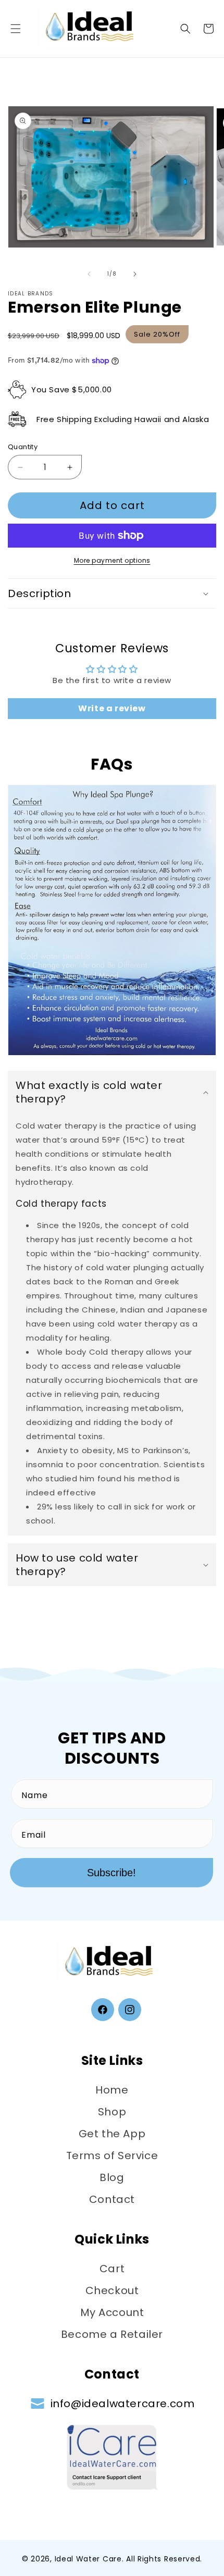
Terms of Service (112, 2156)
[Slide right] (135, 274)
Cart (112, 2269)
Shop (112, 2112)
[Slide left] (89, 274)
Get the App (112, 2134)
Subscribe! (111, 1873)
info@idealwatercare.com (123, 2404)
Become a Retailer (112, 2334)
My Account (112, 2312)
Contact (112, 2199)
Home (112, 2090)
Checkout (112, 2290)
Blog (112, 2177)
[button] (16, 29)
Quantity (23, 447)
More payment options (112, 560)
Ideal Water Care (88, 2559)
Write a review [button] (112, 708)
